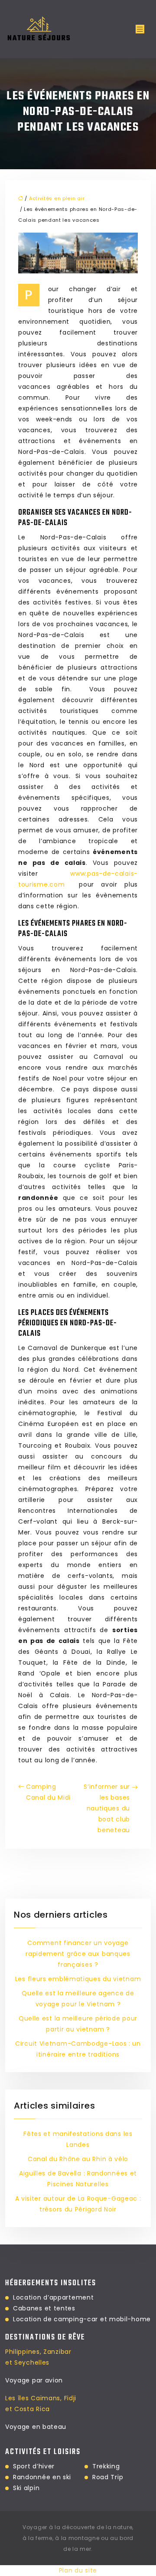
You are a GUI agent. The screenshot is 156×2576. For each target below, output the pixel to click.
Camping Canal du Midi (48, 1792)
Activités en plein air (57, 198)
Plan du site (78, 2570)
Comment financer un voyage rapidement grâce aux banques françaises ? (78, 1954)
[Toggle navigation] (140, 29)
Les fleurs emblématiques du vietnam (78, 1979)
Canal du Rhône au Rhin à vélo (78, 2159)
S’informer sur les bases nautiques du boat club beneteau (107, 1808)
